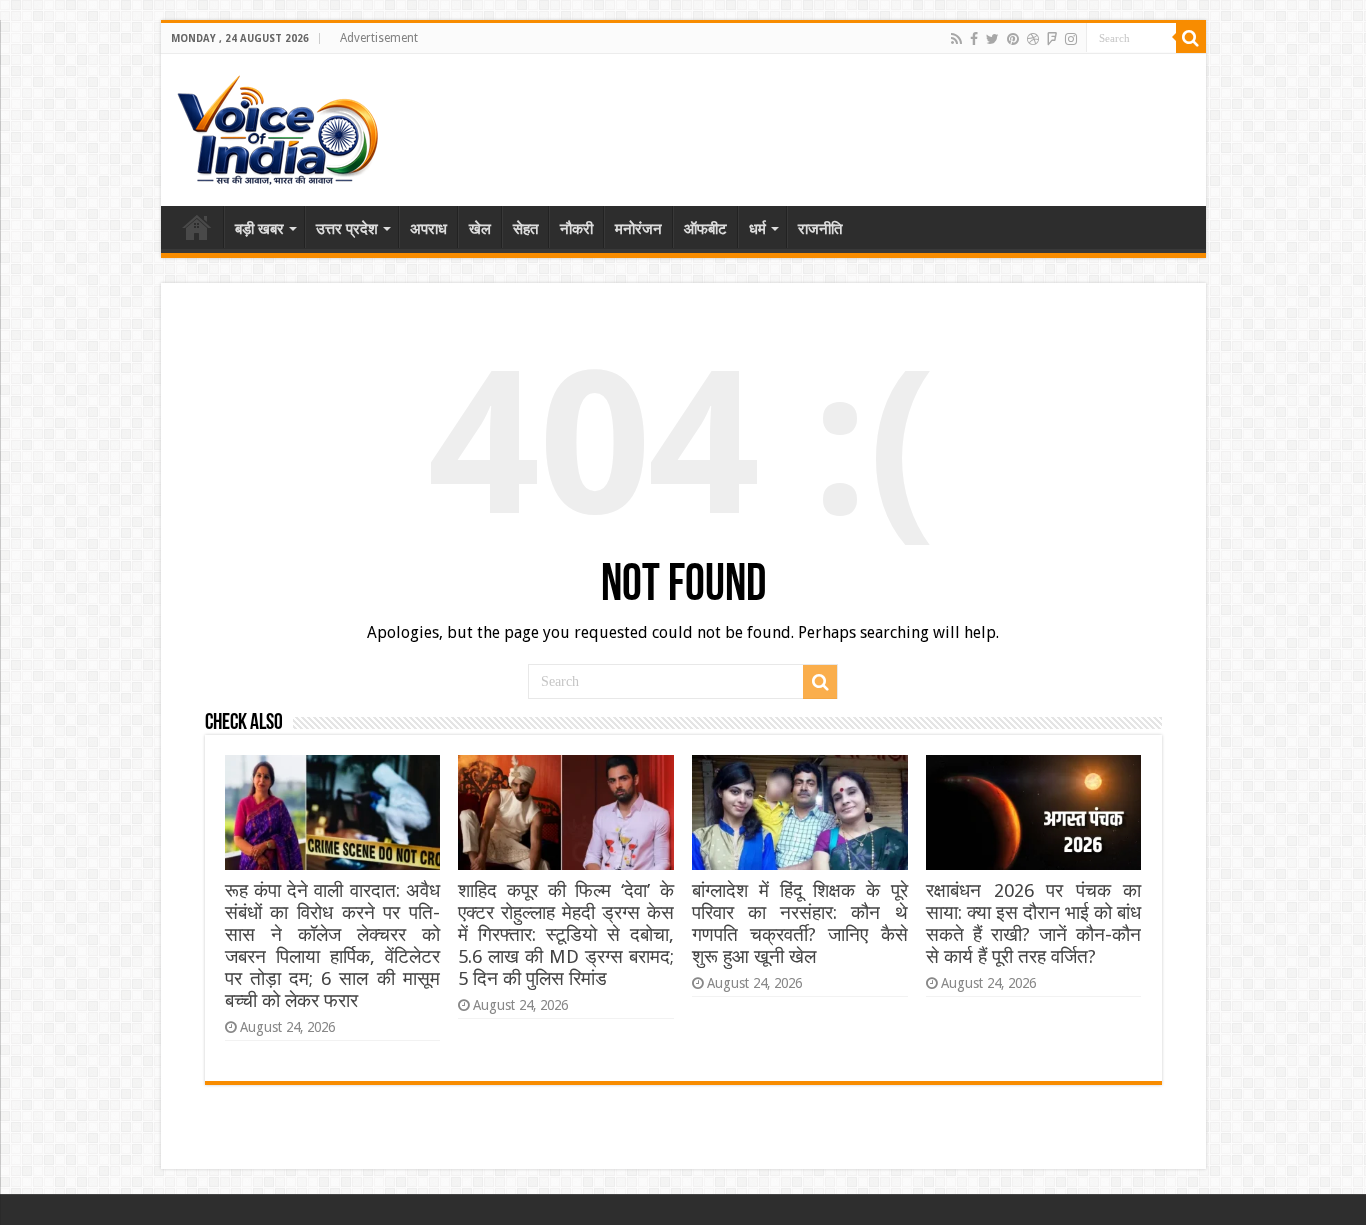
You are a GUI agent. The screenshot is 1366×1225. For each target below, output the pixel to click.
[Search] (1191, 38)
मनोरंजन (638, 229)
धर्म (757, 229)
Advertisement (379, 38)
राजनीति (820, 229)
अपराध (428, 229)
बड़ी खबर (259, 229)
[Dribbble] (1033, 39)
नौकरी (576, 229)
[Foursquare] (1052, 39)
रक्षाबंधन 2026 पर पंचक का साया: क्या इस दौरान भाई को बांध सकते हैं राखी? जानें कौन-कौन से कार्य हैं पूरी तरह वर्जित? (1033, 923)
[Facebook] (974, 39)
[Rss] (956, 39)
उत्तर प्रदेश (347, 229)
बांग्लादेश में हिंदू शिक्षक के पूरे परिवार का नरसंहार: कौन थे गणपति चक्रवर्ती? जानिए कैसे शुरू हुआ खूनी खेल (799, 923)
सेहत (525, 229)
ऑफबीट (705, 229)
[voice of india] (277, 126)
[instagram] (1071, 39)
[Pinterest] (1013, 39)
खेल (480, 229)
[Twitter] (992, 39)
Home (197, 227)
